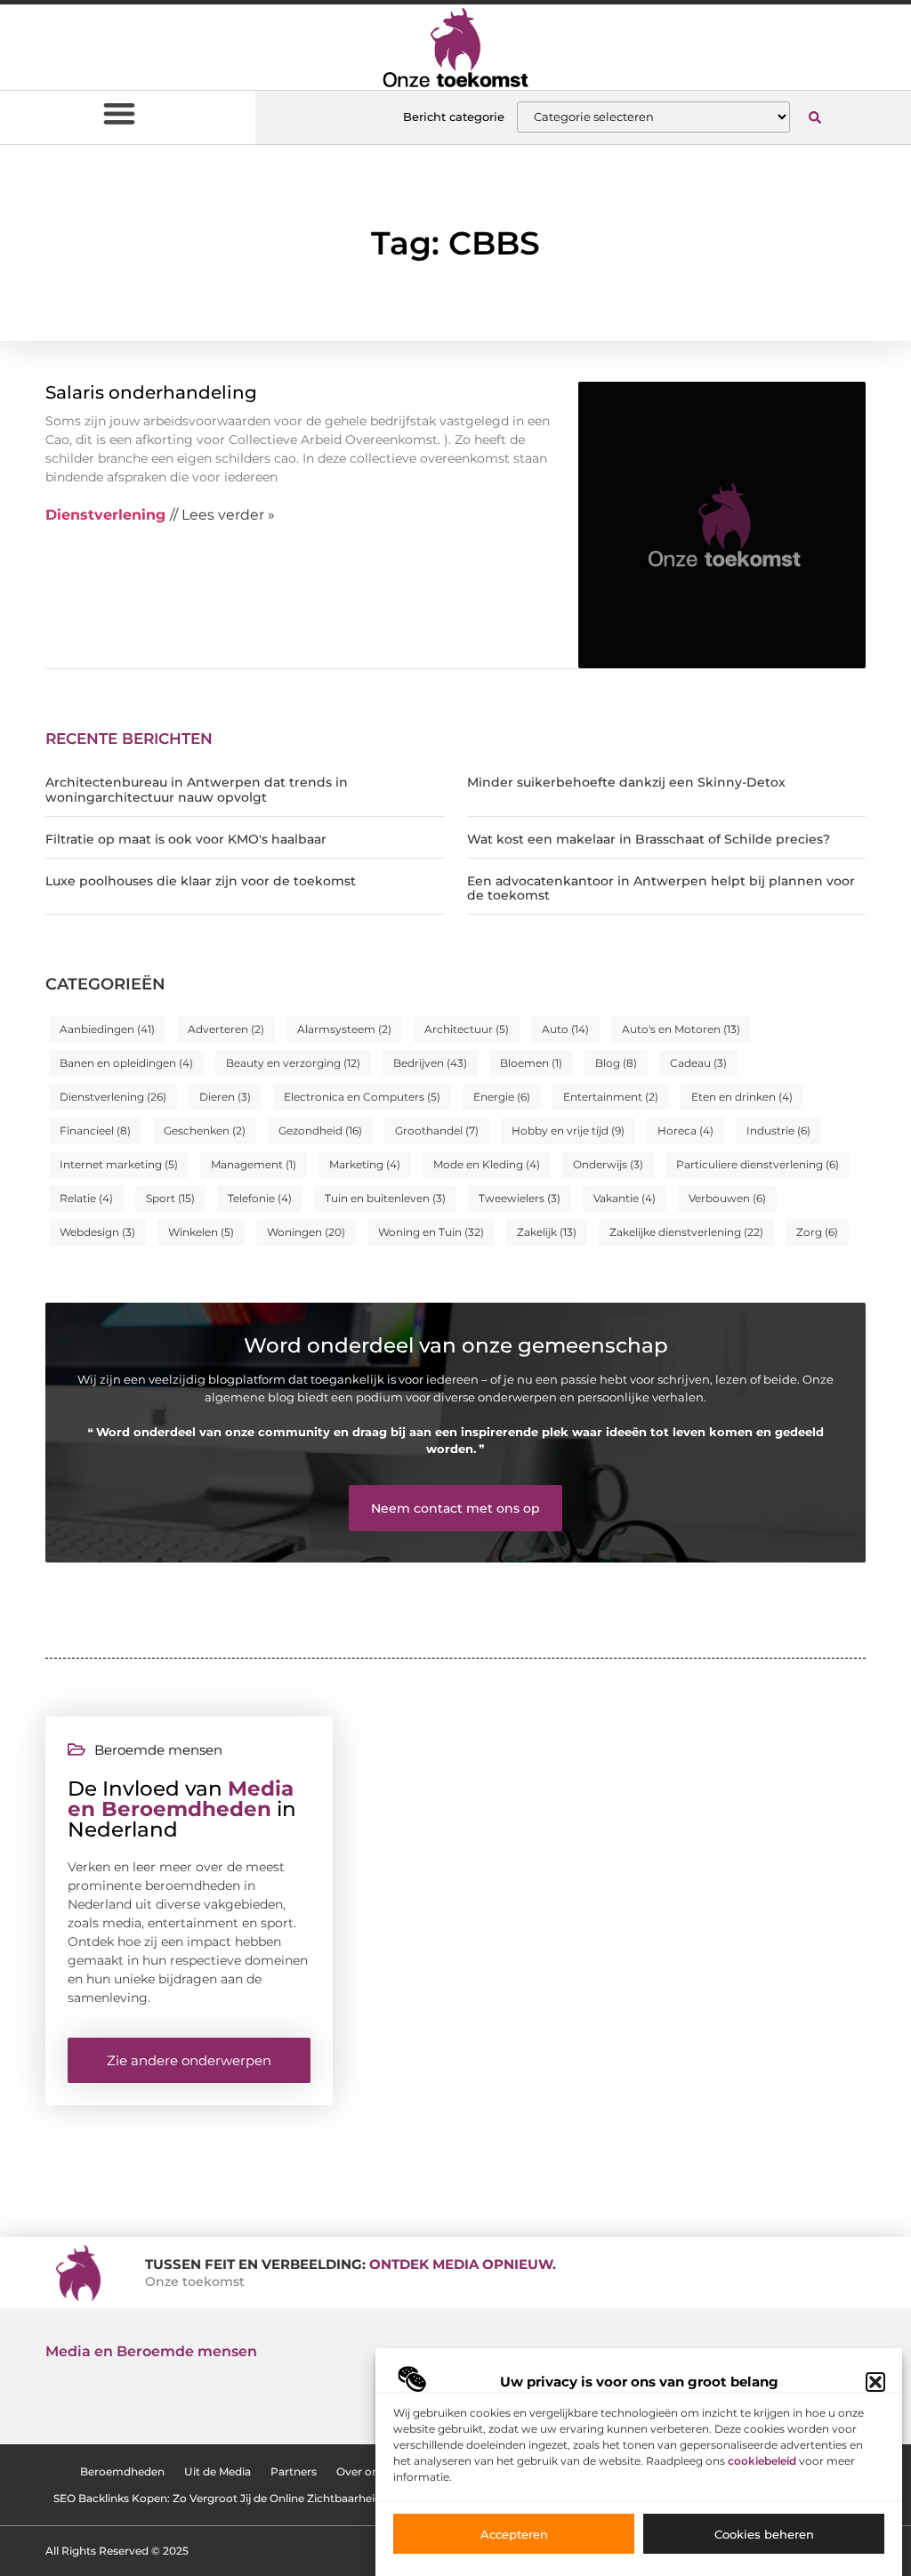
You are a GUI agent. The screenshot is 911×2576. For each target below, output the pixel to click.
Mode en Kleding (487, 1164)
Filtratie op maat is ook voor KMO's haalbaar (186, 839)
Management (254, 1164)
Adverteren (226, 1029)
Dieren (225, 1097)
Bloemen (531, 1063)
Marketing (365, 1164)
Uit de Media (218, 2471)
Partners (294, 2471)
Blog (616, 1063)
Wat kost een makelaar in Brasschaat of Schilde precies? (649, 839)
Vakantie (625, 1198)
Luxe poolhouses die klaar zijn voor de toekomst (201, 881)
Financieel (95, 1131)
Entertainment (611, 1097)
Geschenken (205, 1131)
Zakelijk (547, 1232)
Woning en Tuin (431, 1232)
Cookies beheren (764, 2534)
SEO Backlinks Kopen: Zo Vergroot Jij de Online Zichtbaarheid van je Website (258, 2498)
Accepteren (514, 2534)
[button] (875, 2382)
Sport (170, 1198)
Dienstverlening (113, 1097)
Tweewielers (520, 1198)
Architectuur (467, 1029)
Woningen (306, 1232)
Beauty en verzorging (293, 1063)
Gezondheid (320, 1131)
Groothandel (437, 1131)
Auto (565, 1029)
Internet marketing (119, 1164)
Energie (502, 1097)
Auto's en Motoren (681, 1029)
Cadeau (698, 1063)
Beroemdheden (122, 2471)
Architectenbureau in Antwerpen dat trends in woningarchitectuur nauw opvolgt (197, 790)
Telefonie (260, 1198)
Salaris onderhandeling (151, 392)
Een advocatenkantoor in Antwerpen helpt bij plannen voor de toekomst (661, 888)
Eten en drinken (742, 1097)
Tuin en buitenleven (385, 1198)
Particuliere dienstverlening (758, 1164)
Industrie (778, 1131)
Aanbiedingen (107, 1029)
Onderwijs (608, 1164)
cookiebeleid (762, 2461)
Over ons (360, 2471)
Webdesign (97, 1232)
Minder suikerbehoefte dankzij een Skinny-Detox (626, 782)
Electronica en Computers (362, 1097)
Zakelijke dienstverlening (686, 1232)
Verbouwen (727, 1198)
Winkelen (201, 1232)
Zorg (817, 1232)
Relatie (86, 1198)
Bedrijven (430, 1063)
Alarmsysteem (344, 1029)
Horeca (685, 1131)
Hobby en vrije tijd (568, 1131)
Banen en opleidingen (126, 1063)
